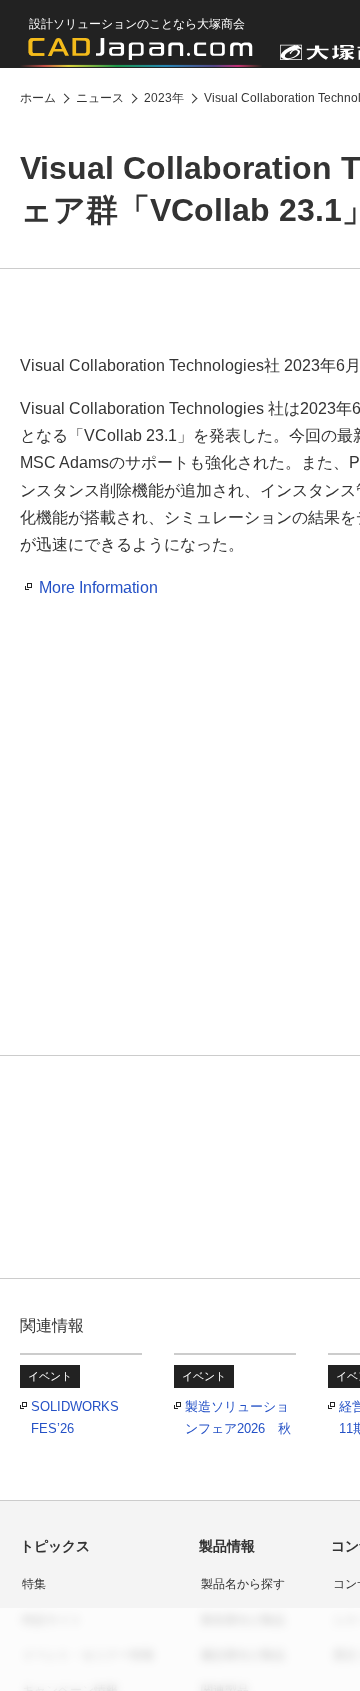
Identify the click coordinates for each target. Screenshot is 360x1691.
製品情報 (227, 1546)
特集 (34, 1584)
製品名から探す (243, 1584)
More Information (98, 587)
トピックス (55, 1546)
